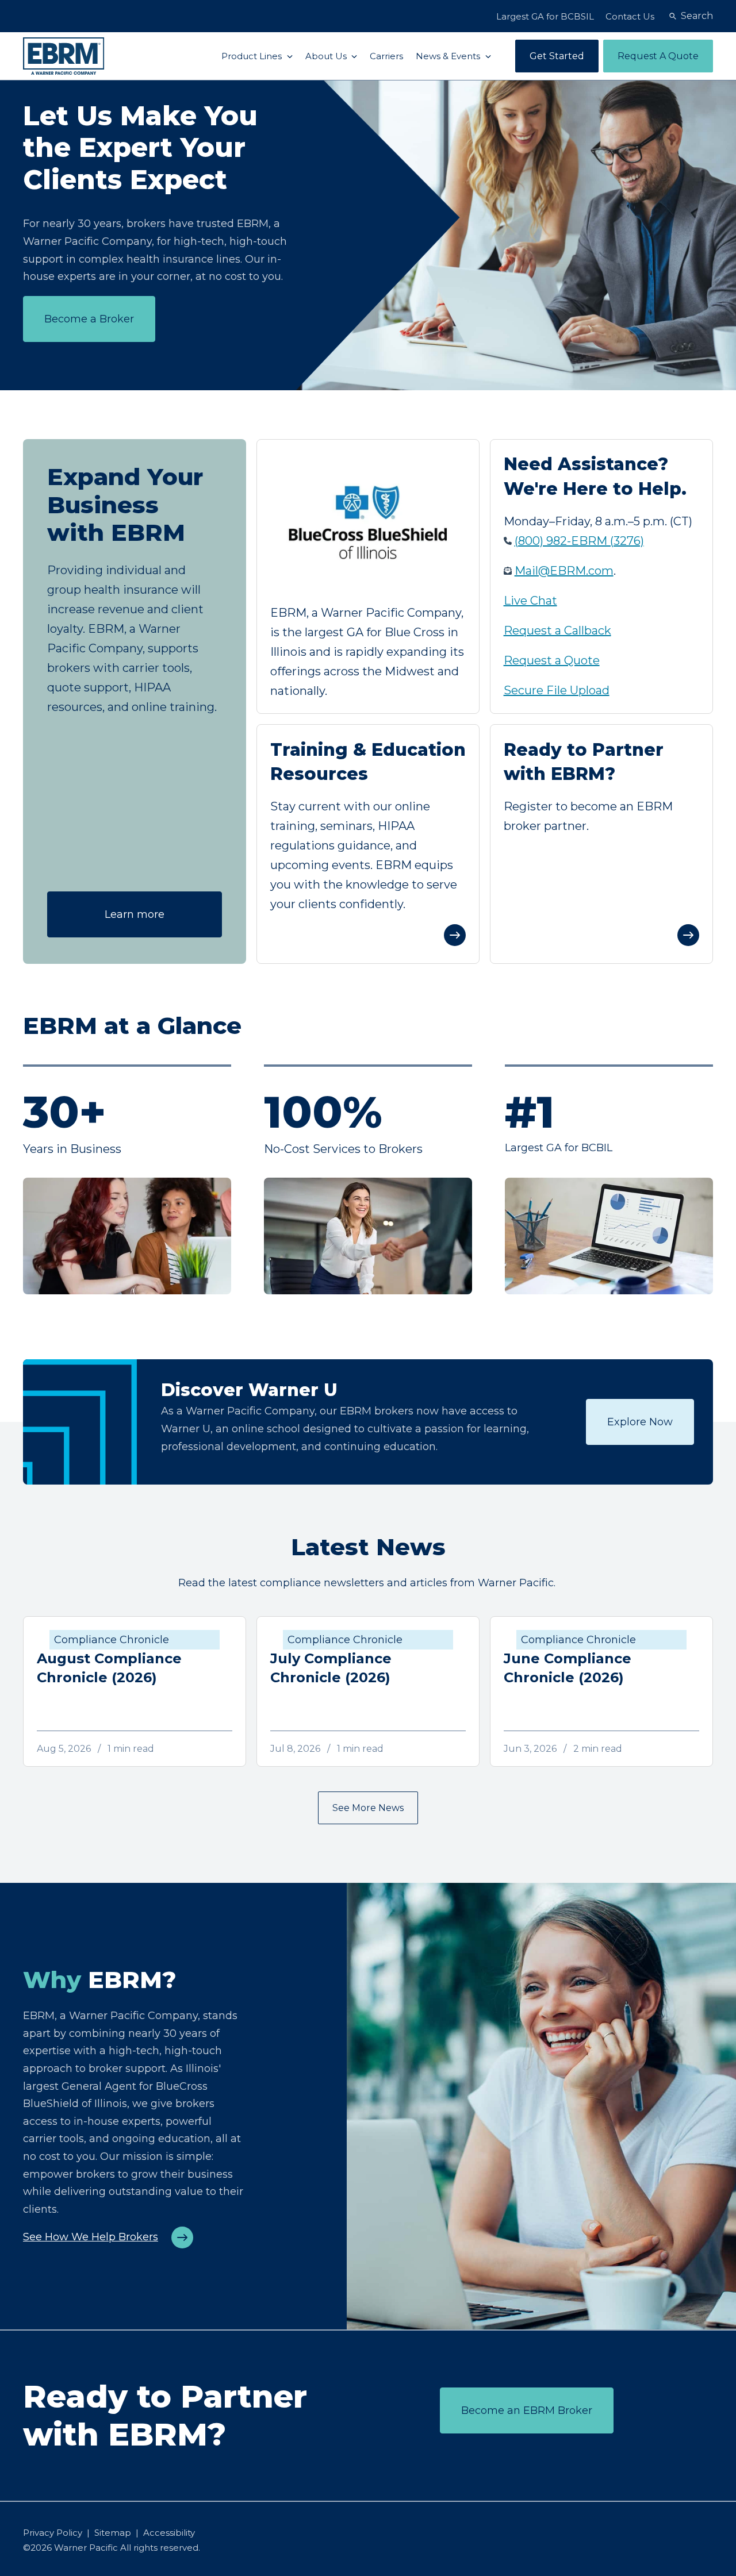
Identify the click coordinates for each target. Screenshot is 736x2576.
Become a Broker (89, 319)
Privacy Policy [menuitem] (53, 2533)
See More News (368, 1808)
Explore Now (640, 1422)
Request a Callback (557, 630)
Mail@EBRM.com (564, 571)
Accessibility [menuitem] (169, 2533)
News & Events (449, 56)
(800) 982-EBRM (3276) (579, 541)
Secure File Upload (557, 690)
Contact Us (630, 16)
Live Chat (530, 601)
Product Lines (253, 56)
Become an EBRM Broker (527, 2410)
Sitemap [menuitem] (113, 2533)
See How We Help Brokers (91, 2237)
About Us (327, 56)
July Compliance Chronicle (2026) (331, 1668)
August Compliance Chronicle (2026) (109, 1668)
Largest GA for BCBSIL (545, 16)
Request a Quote (552, 660)
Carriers (386, 56)
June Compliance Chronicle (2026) (568, 1668)
